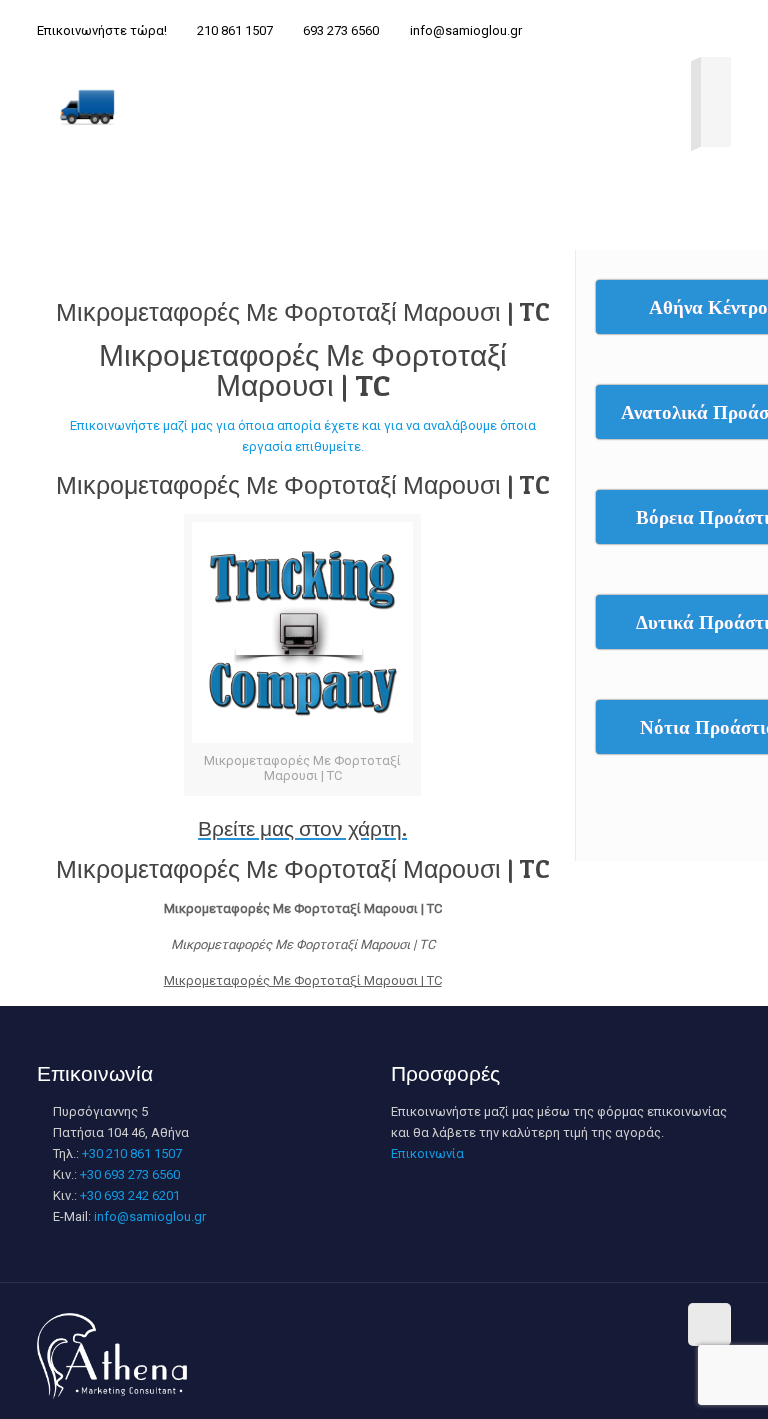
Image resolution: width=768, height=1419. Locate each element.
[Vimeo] (549, 1323)
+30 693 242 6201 (130, 1195)
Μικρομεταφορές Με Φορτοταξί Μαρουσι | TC (303, 312)
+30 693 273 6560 (130, 1174)
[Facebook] (468, 1323)
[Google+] (495, 1323)
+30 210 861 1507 (132, 1153)
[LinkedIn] (630, 1323)
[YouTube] (576, 1323)
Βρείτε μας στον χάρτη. (302, 828)
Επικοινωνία (427, 1153)
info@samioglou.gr (466, 30)
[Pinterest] (657, 1323)
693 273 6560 (341, 30)
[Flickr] (603, 1323)
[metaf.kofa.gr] (87, 106)
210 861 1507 (235, 30)
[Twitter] (522, 1323)
